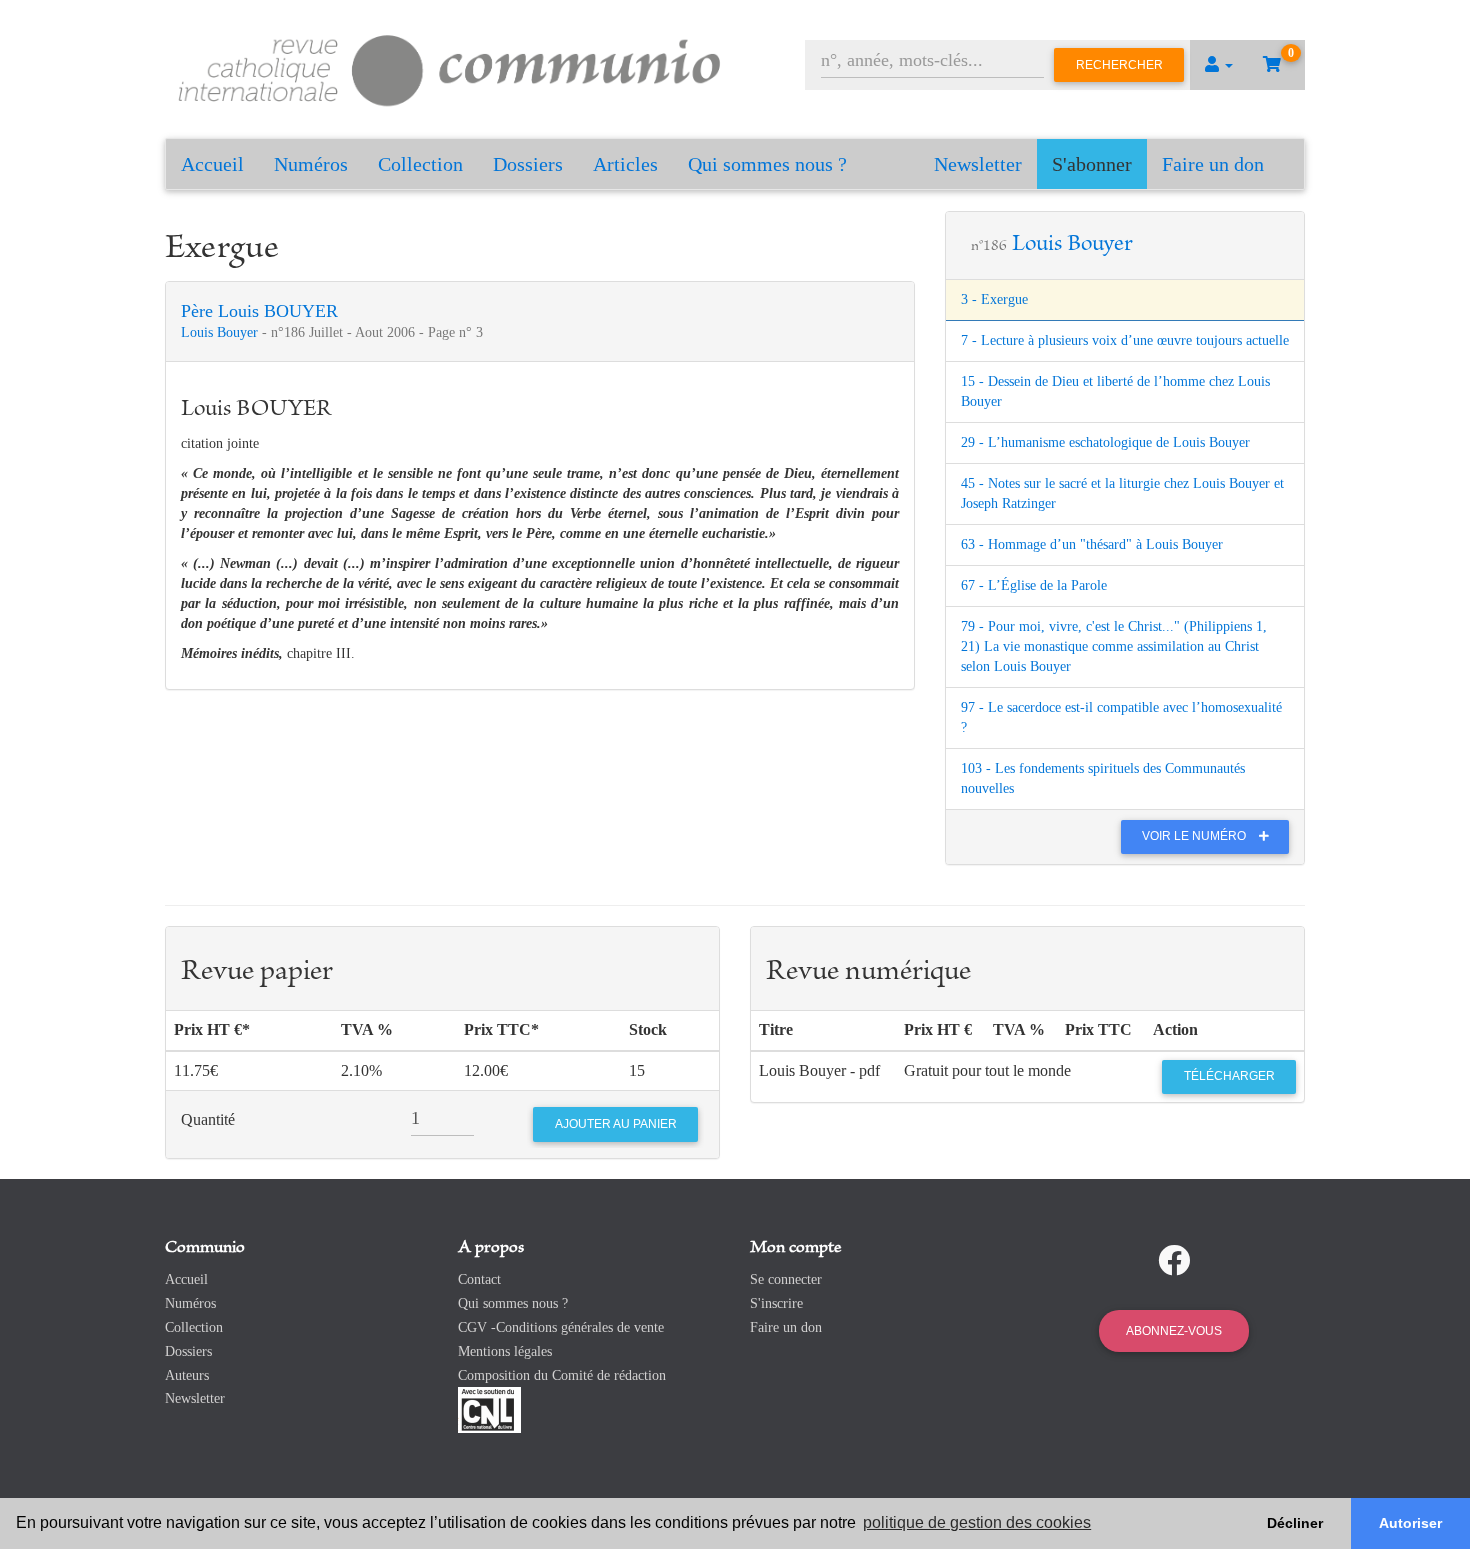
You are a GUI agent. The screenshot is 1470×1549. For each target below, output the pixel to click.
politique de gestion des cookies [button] (977, 1522)
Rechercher (1119, 65)
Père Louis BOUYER (259, 311)
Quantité (208, 1119)
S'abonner (1092, 164)
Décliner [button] (1295, 1523)
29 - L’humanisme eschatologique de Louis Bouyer (1105, 442)
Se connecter (786, 1279)
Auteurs (187, 1375)
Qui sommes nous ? (767, 164)
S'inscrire (776, 1303)
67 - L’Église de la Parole (1034, 585)
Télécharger (1229, 1076)
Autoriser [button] (1410, 1523)
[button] (1219, 65)
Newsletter (978, 164)
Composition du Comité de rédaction (562, 1375)
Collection (420, 164)
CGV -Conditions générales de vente (561, 1327)
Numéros (311, 164)
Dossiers (528, 164)
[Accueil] (450, 67)
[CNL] (489, 1409)
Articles (625, 164)
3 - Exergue (994, 299)
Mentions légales (505, 1351)
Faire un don (1213, 164)
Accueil (212, 164)
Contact (479, 1279)
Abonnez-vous (1174, 1331)
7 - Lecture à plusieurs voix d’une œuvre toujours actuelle (1125, 340)
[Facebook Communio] (1174, 1261)
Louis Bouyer (221, 332)
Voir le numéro (1195, 836)
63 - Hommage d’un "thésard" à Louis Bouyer (1092, 544)
